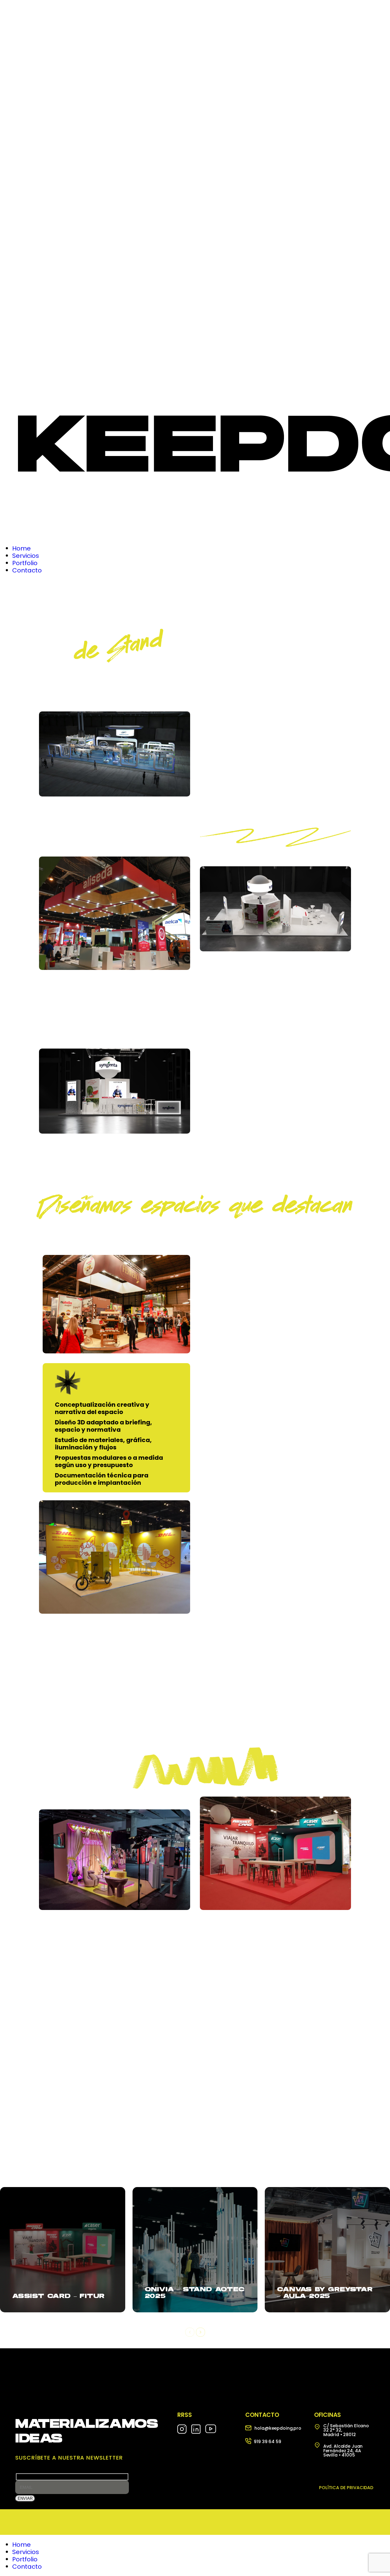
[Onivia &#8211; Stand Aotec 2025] (195, 2250)
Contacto (27, 2567)
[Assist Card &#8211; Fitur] (63, 2250)
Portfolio (25, 2559)
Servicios (26, 2552)
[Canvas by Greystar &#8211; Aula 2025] (327, 2250)
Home (21, 2545)
